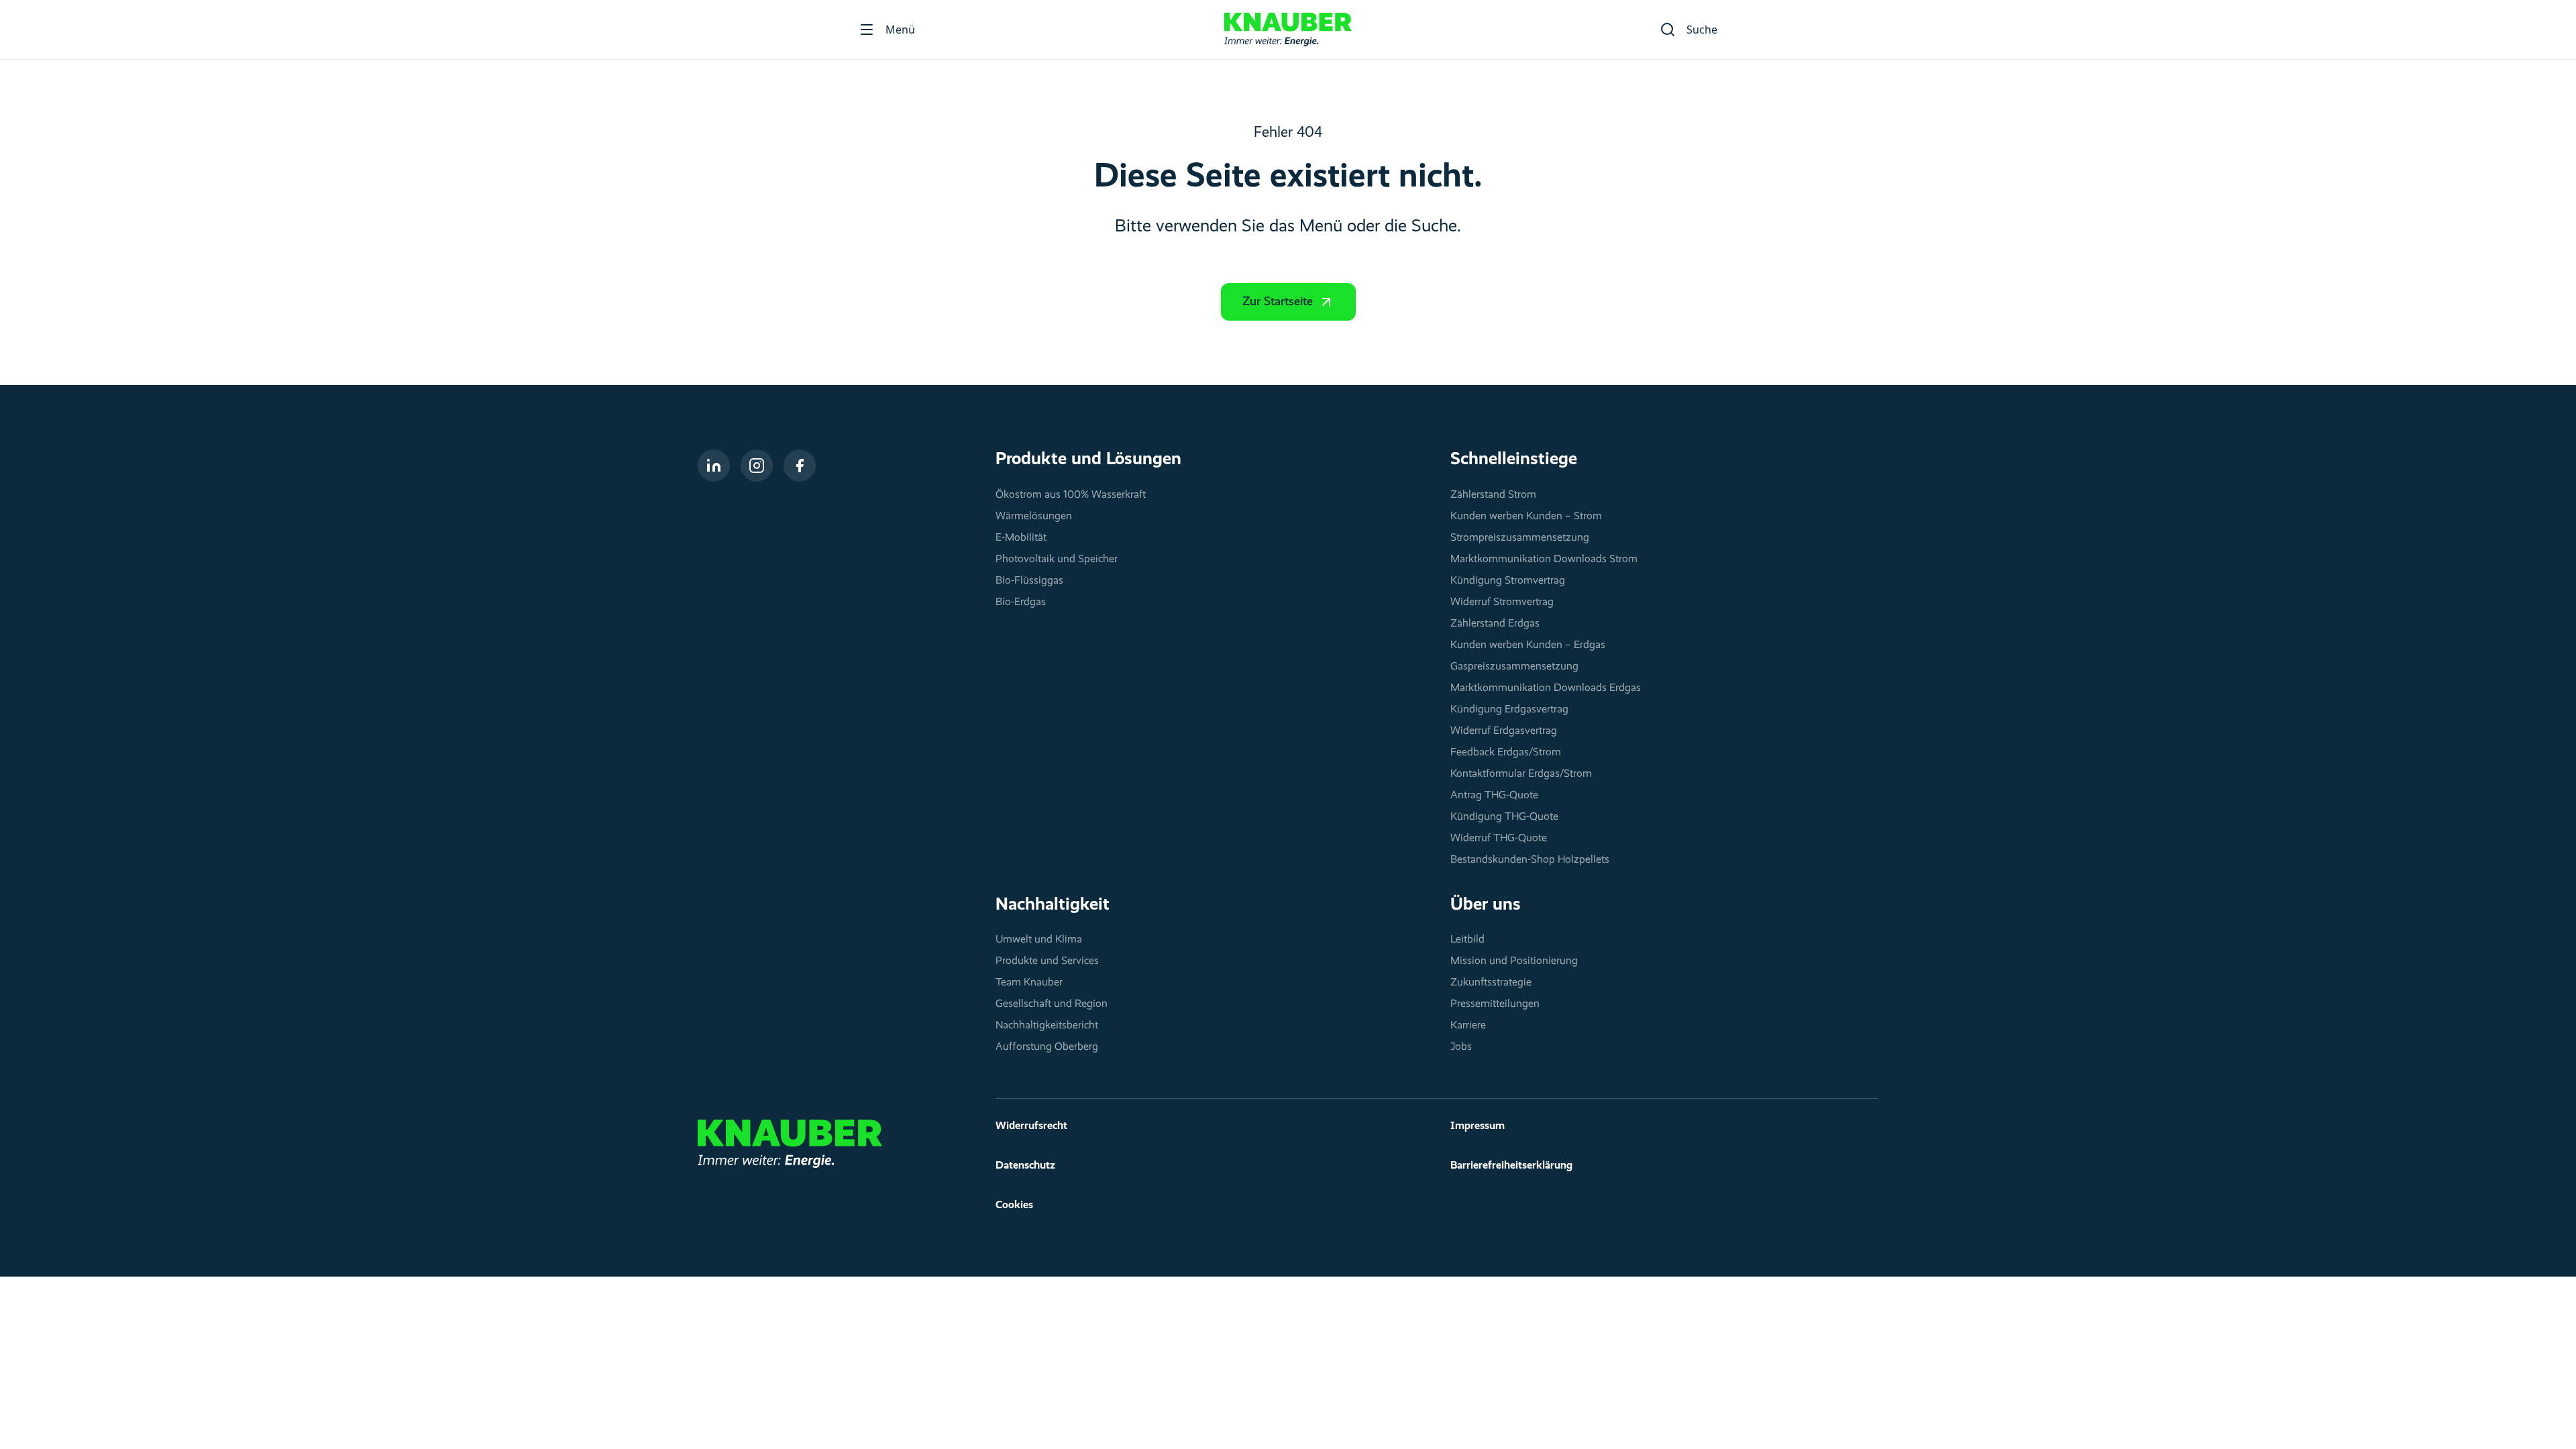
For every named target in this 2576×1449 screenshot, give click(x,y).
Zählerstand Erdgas (1495, 624)
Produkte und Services (1047, 961)
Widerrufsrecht (1031, 1126)
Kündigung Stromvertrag (1508, 581)
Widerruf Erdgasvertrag (1504, 731)
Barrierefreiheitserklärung (1511, 1166)
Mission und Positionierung (1514, 961)
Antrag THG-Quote (1494, 796)
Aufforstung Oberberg (1047, 1047)
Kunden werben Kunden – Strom (1526, 517)
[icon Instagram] (757, 466)
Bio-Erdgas (1021, 602)
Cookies (1014, 1205)
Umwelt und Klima (1039, 940)
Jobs (1461, 1047)
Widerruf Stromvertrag (1502, 602)
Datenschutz (1025, 1166)
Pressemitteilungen (1495, 1004)
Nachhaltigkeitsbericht (1047, 1026)
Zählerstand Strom (1493, 495)
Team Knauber (1029, 983)
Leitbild (1467, 940)
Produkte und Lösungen (1088, 460)
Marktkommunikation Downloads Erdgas (1546, 688)
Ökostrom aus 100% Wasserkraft (1071, 495)
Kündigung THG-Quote (1504, 817)
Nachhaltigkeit (1053, 905)
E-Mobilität (1021, 538)
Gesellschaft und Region (1052, 1004)
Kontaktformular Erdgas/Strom (1521, 774)
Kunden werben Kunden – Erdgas (1528, 645)
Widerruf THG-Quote (1499, 839)
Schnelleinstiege (1514, 460)
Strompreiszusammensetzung (1520, 538)
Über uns (1486, 905)
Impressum (1478, 1126)
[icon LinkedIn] (714, 466)
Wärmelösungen (1034, 517)
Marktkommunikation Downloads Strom (1544, 559)
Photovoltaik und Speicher (1057, 559)
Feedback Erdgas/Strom (1506, 753)
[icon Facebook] (800, 466)
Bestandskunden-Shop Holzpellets (1530, 860)
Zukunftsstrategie (1491, 983)
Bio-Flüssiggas (1029, 581)
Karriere (1468, 1026)
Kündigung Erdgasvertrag (1509, 710)
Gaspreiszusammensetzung (1514, 667)
